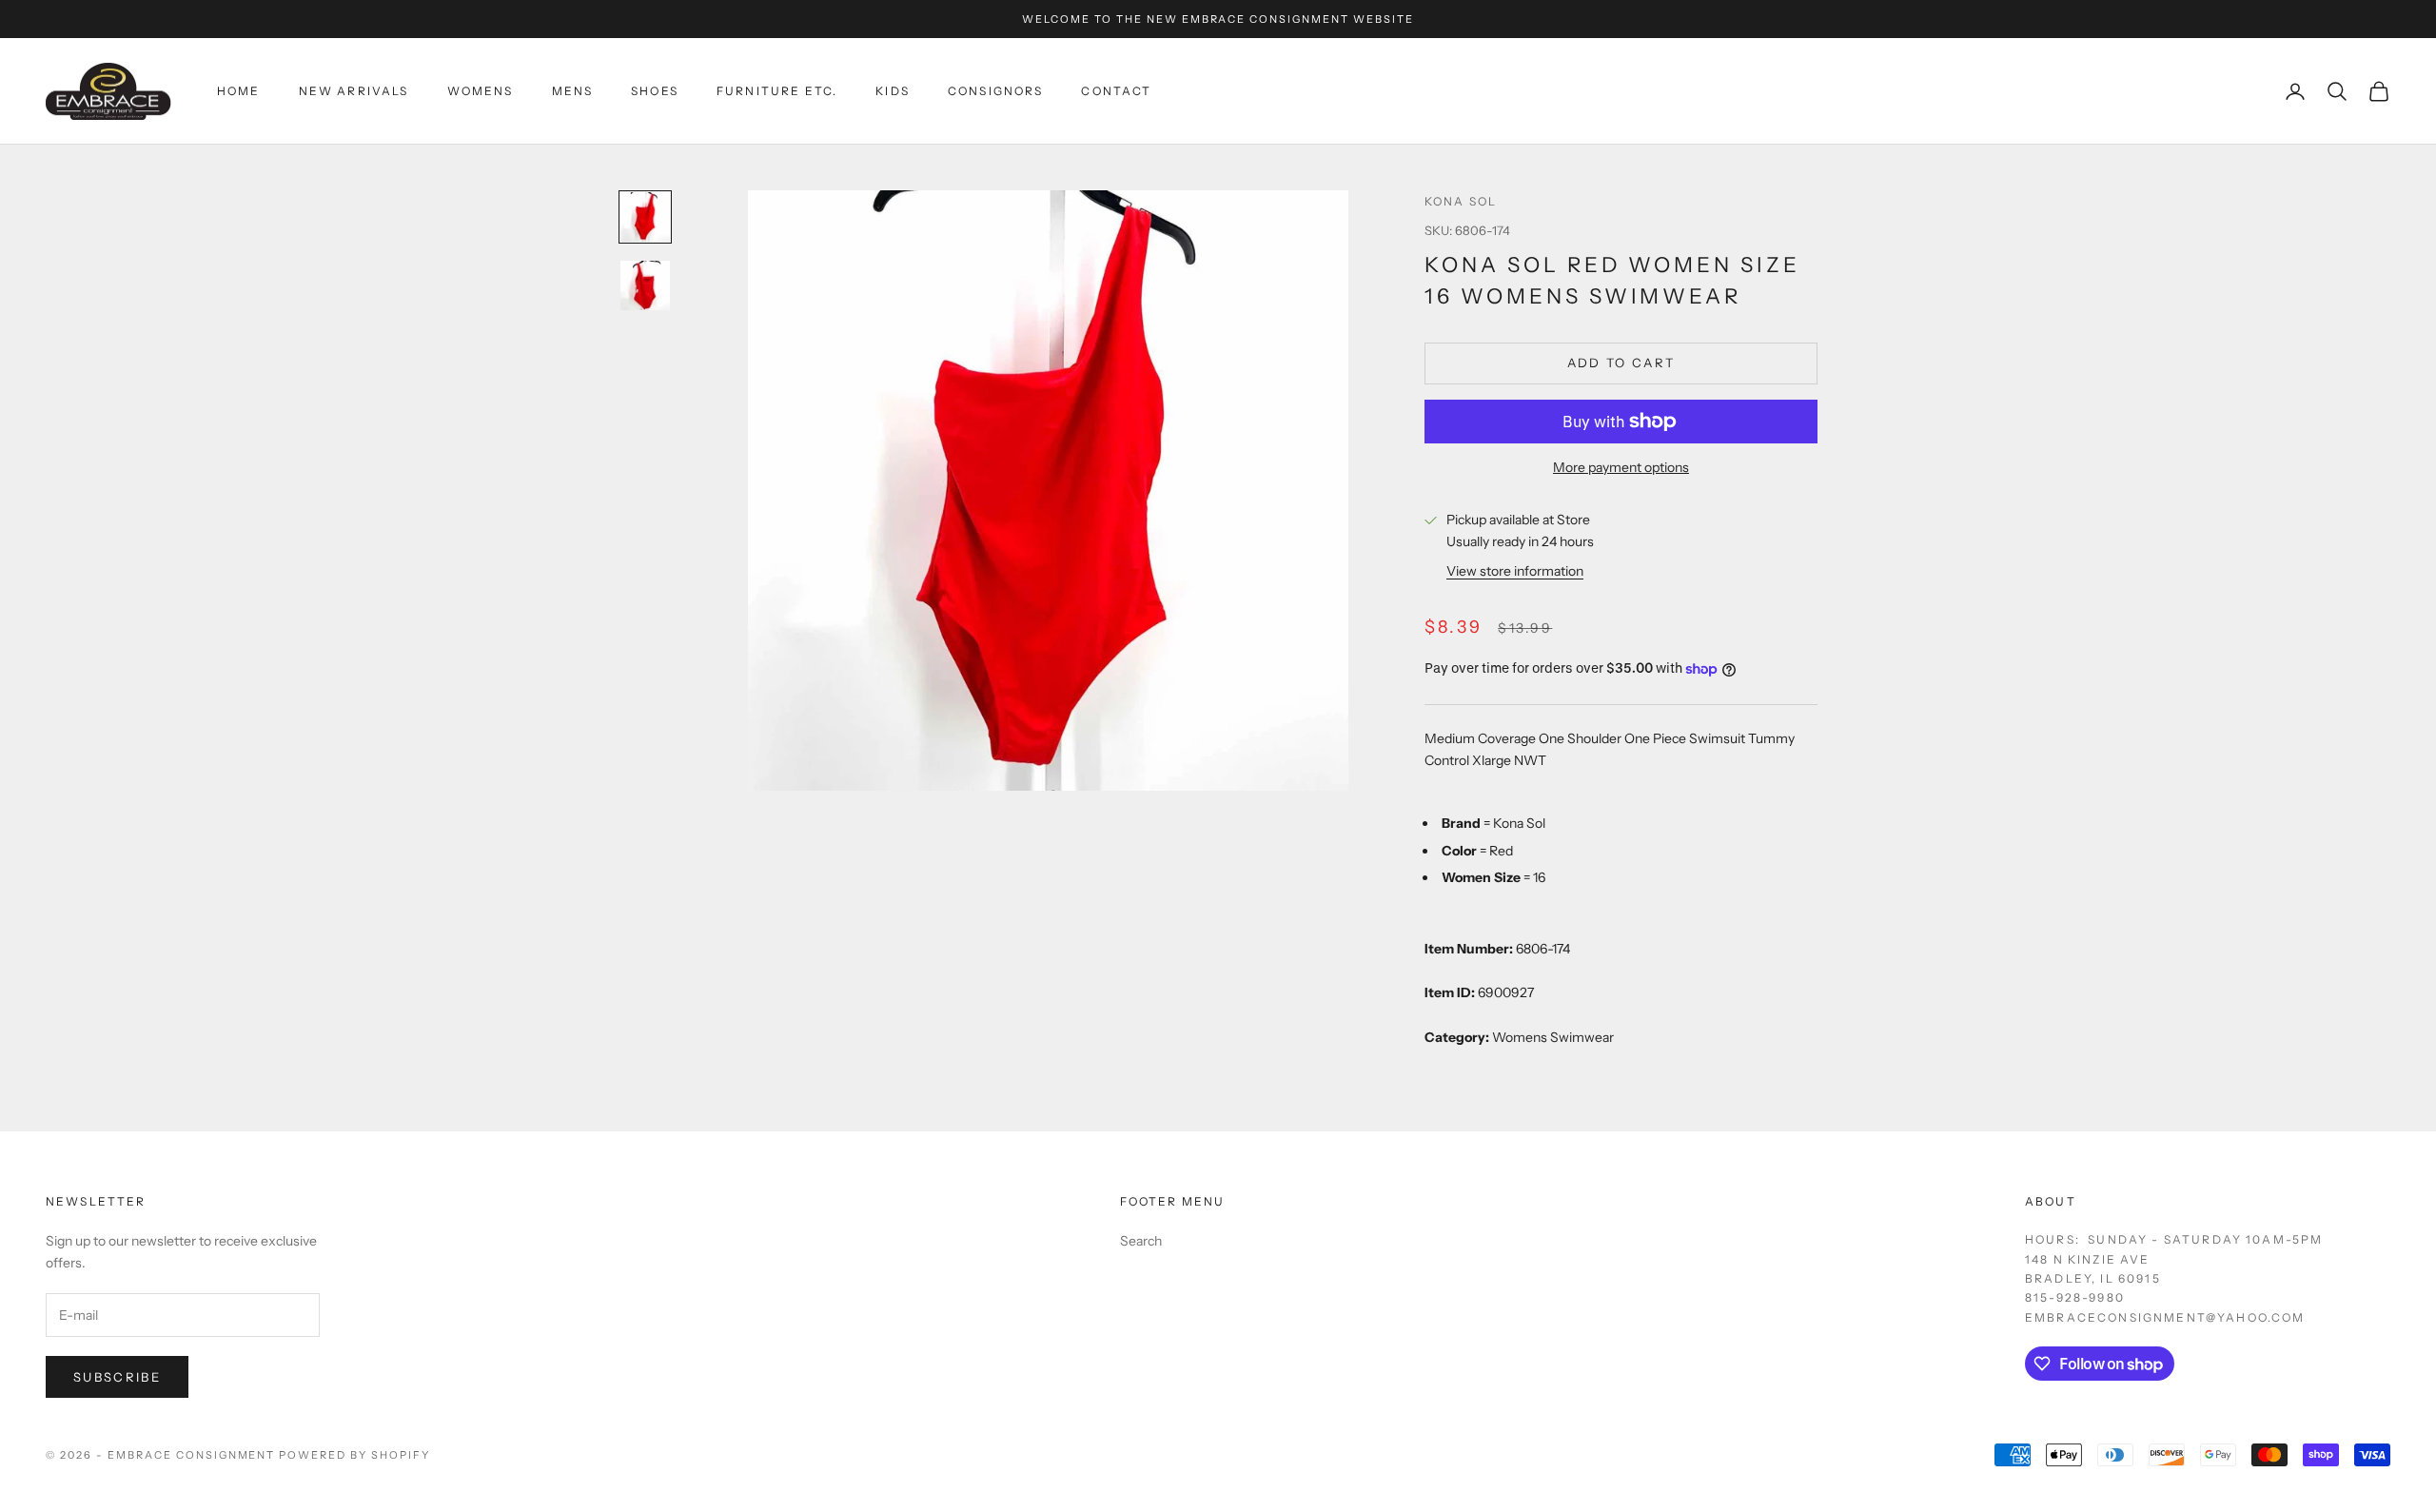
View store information (1515, 571)
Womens (481, 91)
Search (1141, 1241)
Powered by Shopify (354, 1455)
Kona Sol (1461, 201)
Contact (1116, 91)
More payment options (1621, 467)
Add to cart (1621, 363)
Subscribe (117, 1377)
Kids (893, 91)
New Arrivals (354, 91)
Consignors (996, 91)
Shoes (655, 91)
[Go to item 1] (645, 217)
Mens (573, 91)
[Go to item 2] (645, 285)
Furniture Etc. (777, 91)
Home (239, 91)
